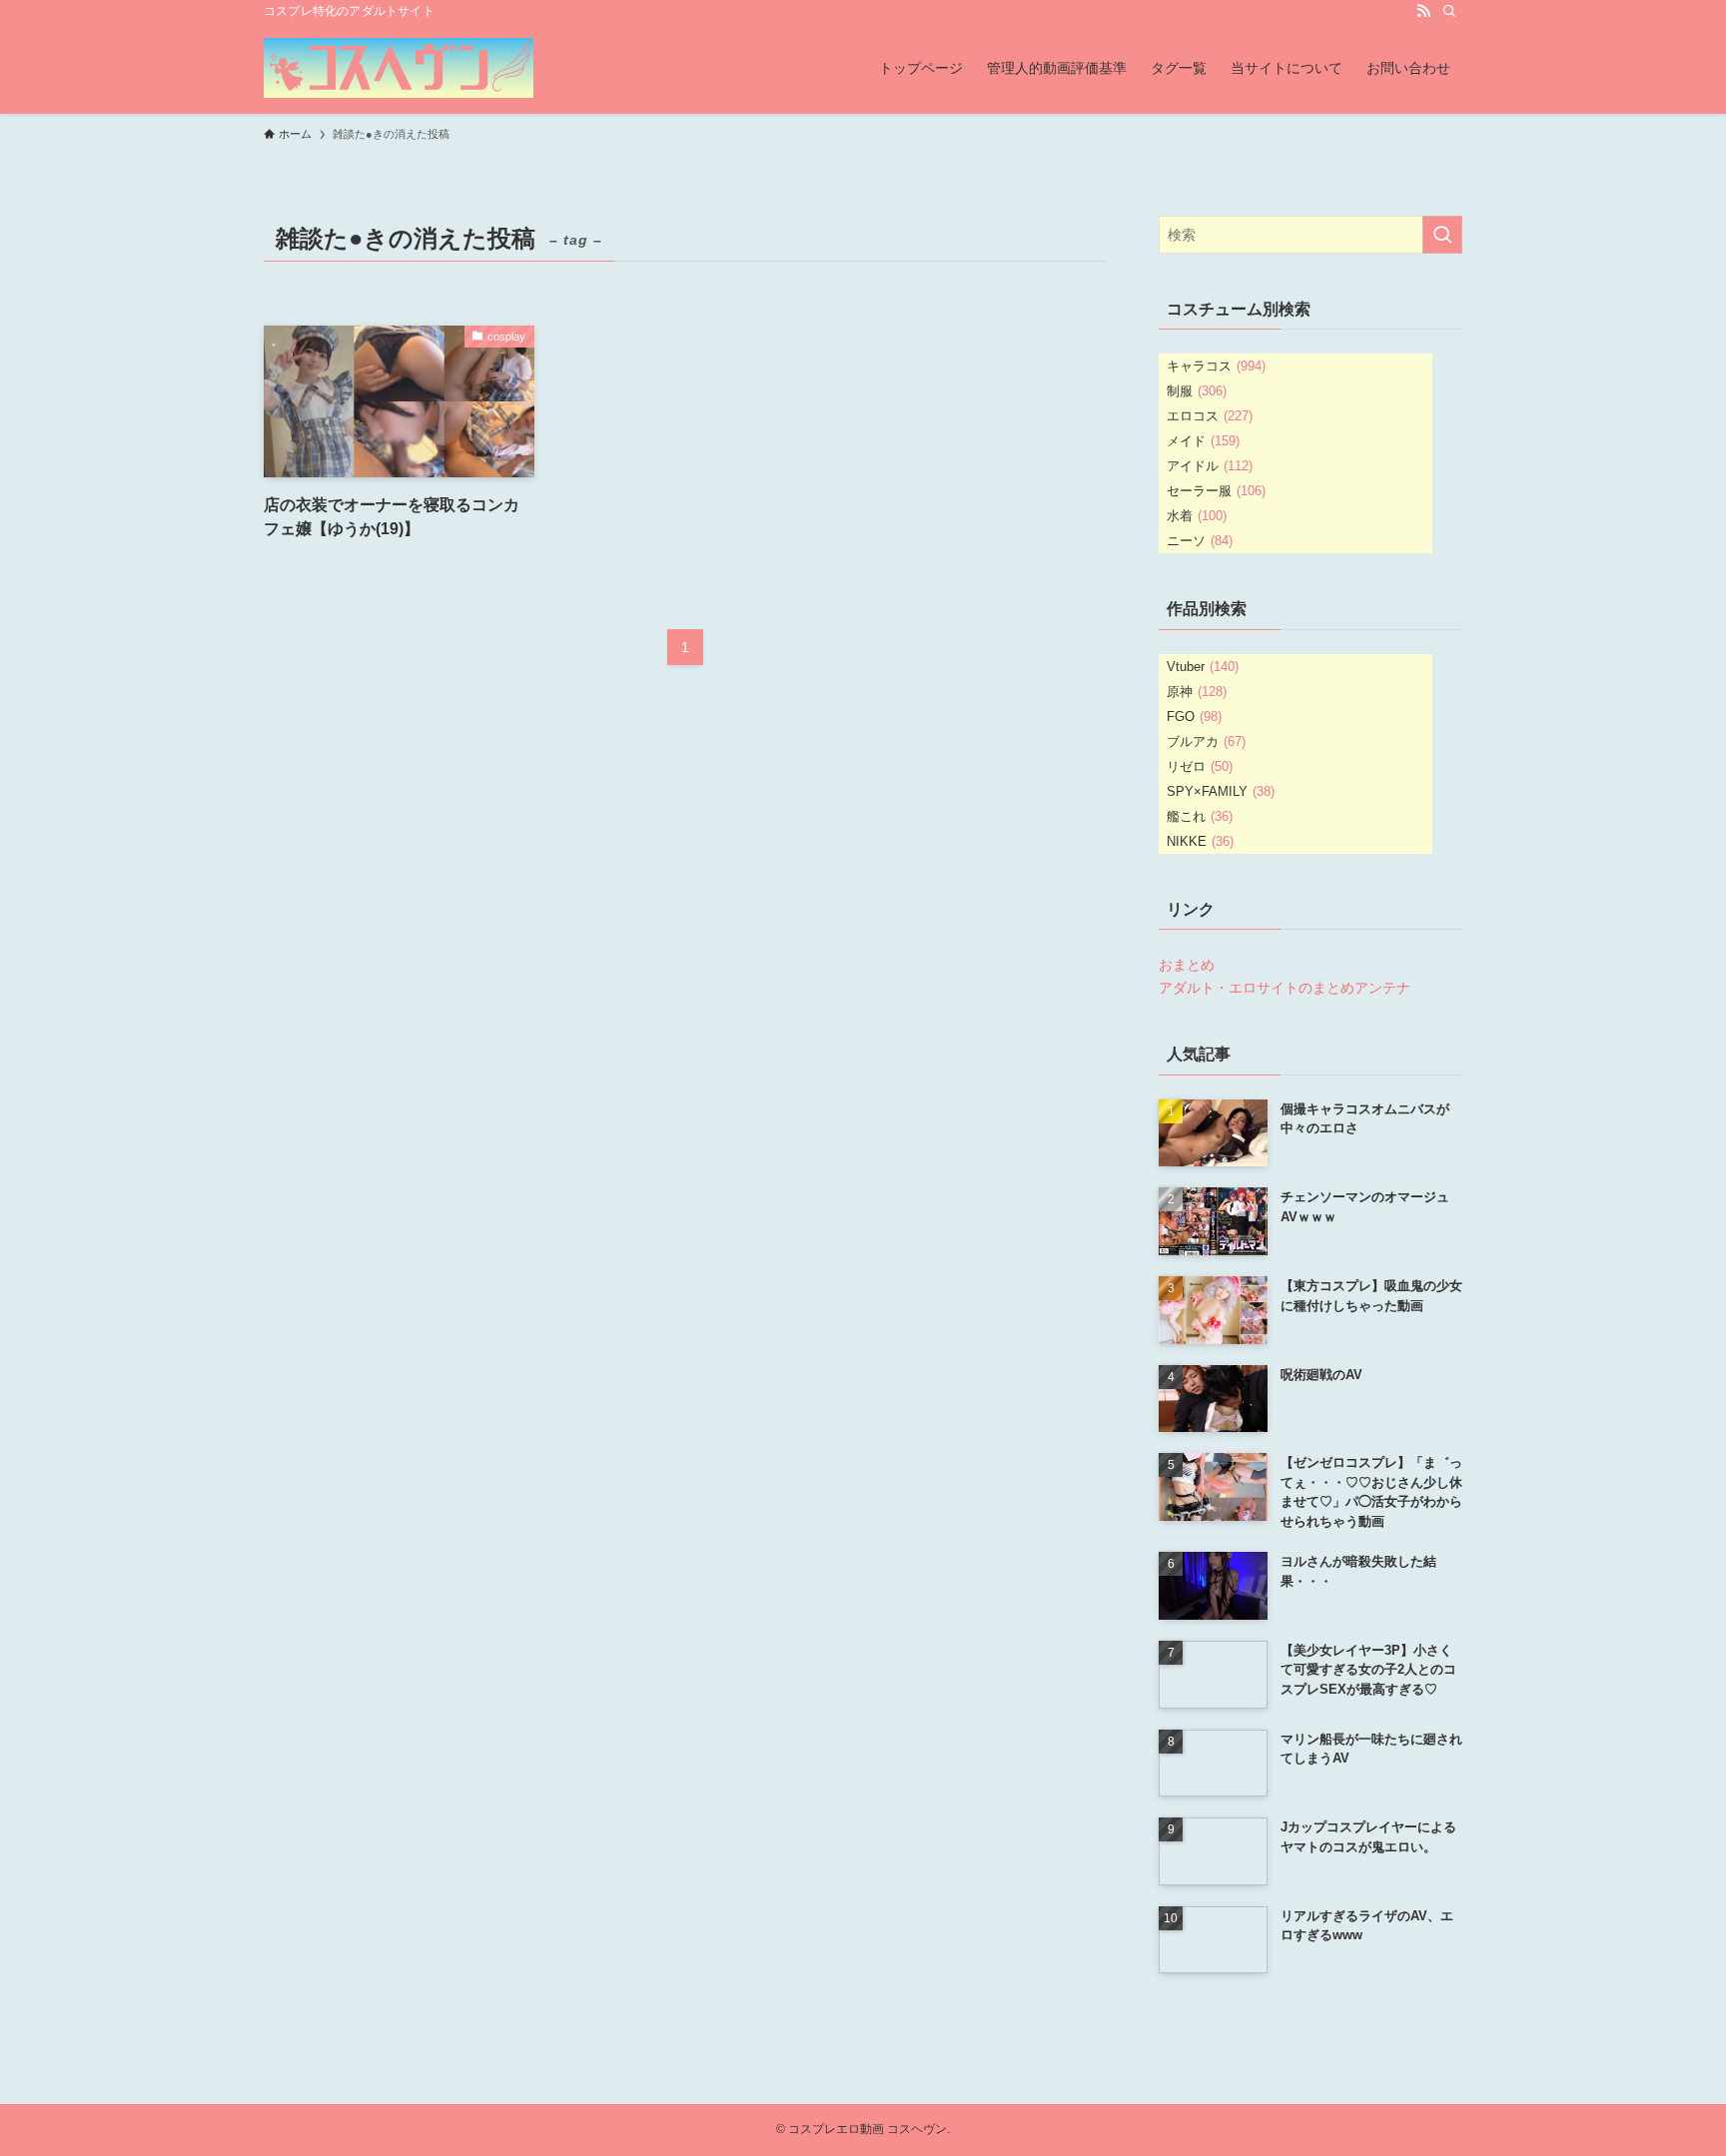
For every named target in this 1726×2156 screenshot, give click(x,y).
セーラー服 (1216, 491)
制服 (1197, 391)
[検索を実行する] (1442, 235)
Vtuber (1203, 667)
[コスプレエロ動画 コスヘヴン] (399, 68)
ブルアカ (1206, 741)
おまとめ (1187, 965)
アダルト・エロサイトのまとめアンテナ (1285, 988)
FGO (1194, 717)
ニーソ (1200, 541)
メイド (1203, 441)
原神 (1197, 692)
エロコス (1210, 416)
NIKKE (1200, 841)
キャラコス (1216, 366)
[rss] (1423, 11)
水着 (1197, 516)
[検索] (1449, 11)
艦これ (1200, 816)
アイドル (1210, 466)
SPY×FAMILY (1221, 791)
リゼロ (1200, 766)
